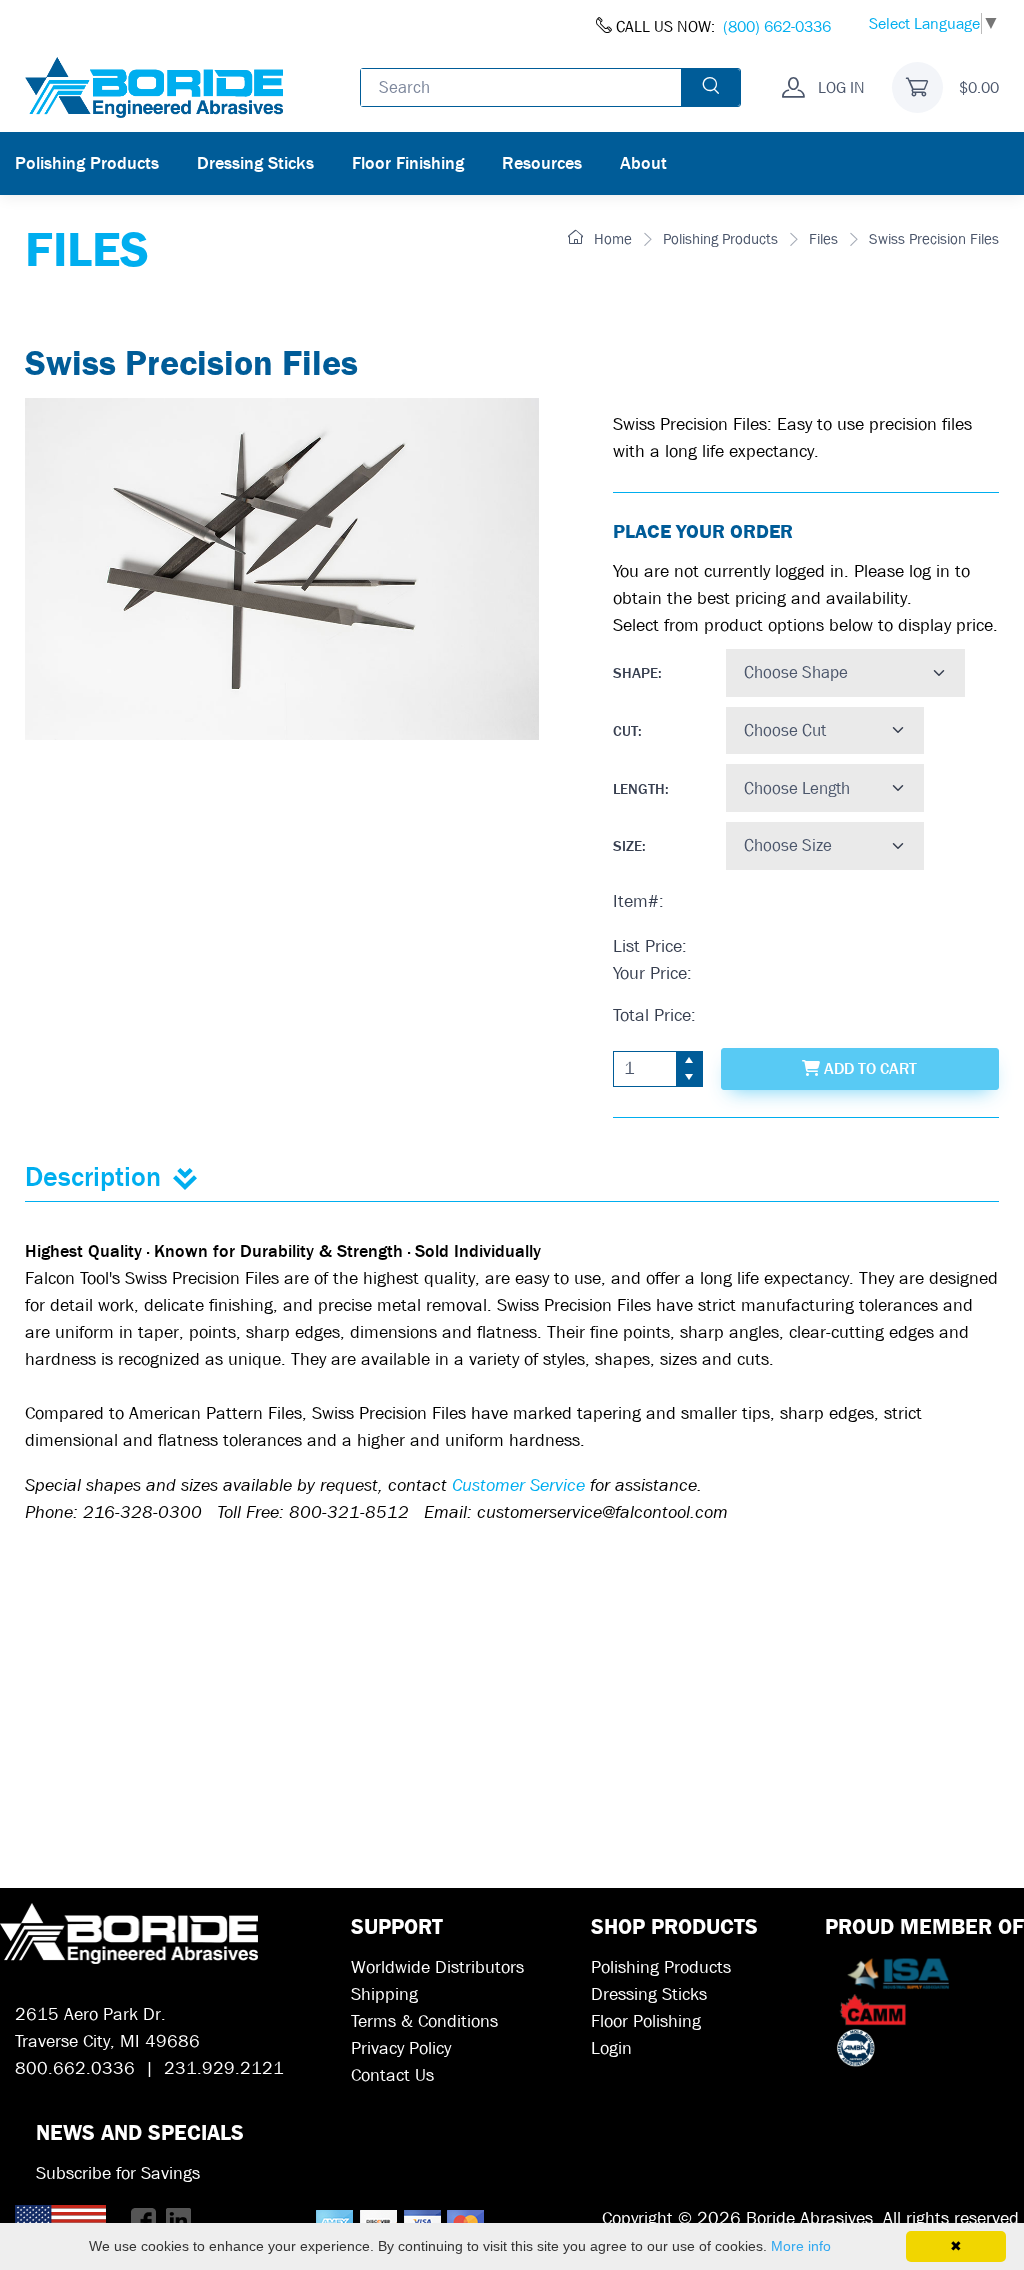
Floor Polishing (646, 2021)
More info (801, 2246)
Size (627, 846)
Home (611, 239)
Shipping (384, 1994)
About (643, 163)
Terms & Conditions (424, 2021)
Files (823, 239)
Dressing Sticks (255, 163)
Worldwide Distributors (437, 1967)
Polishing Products (87, 163)
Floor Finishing (408, 163)
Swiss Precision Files (934, 239)
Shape (635, 673)
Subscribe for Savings (118, 2173)
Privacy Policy (401, 2048)
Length (639, 789)
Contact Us (392, 2075)
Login (611, 2048)
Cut (625, 731)
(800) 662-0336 (777, 26)
